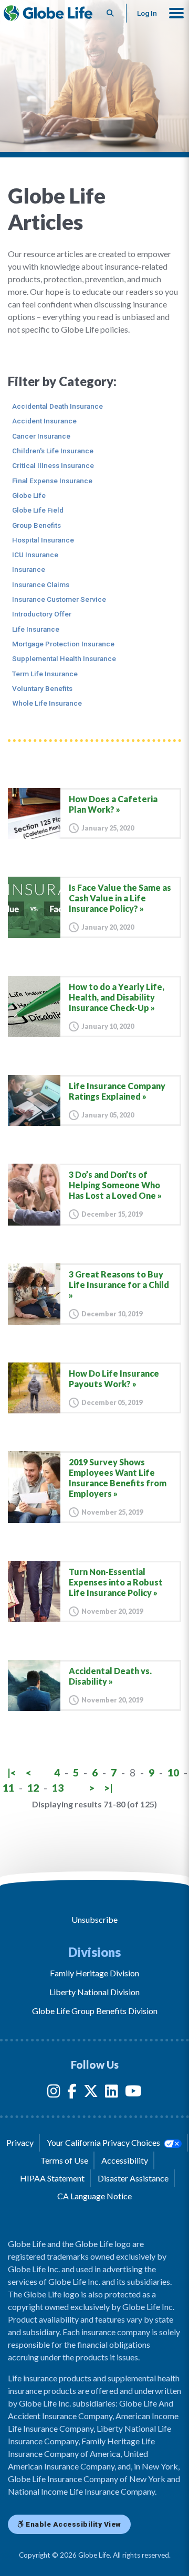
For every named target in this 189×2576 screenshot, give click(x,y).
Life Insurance (36, 629)
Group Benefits (36, 525)
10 (173, 1773)
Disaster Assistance (133, 2178)
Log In (147, 13)
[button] (176, 13)
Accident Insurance (44, 421)
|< (12, 1773)
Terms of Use (64, 2160)
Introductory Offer (42, 614)
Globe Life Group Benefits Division (95, 2011)
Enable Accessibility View (73, 2524)
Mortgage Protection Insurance (63, 644)
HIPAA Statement (52, 2178)
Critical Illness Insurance (53, 465)
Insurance (29, 569)
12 (33, 1788)
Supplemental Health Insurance (64, 658)
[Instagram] (54, 2093)
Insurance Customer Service (59, 599)
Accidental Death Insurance (57, 406)
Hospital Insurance (43, 540)
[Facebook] (72, 2093)
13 (58, 1788)
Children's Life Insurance (53, 451)
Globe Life (29, 495)
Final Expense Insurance (52, 481)
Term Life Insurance (45, 674)
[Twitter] (91, 2093)
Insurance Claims (41, 584)
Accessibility (125, 2160)
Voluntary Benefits (42, 688)
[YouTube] (133, 2093)
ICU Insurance (35, 555)
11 (8, 1788)
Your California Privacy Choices (104, 2142)
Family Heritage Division (94, 1973)
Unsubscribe (94, 1919)
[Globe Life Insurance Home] (48, 13)
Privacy (20, 2142)
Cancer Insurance (41, 436)
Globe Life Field (38, 510)
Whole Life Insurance (47, 703)
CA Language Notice (94, 2196)
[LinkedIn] (112, 2093)
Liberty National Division (94, 1992)
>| (108, 1788)
